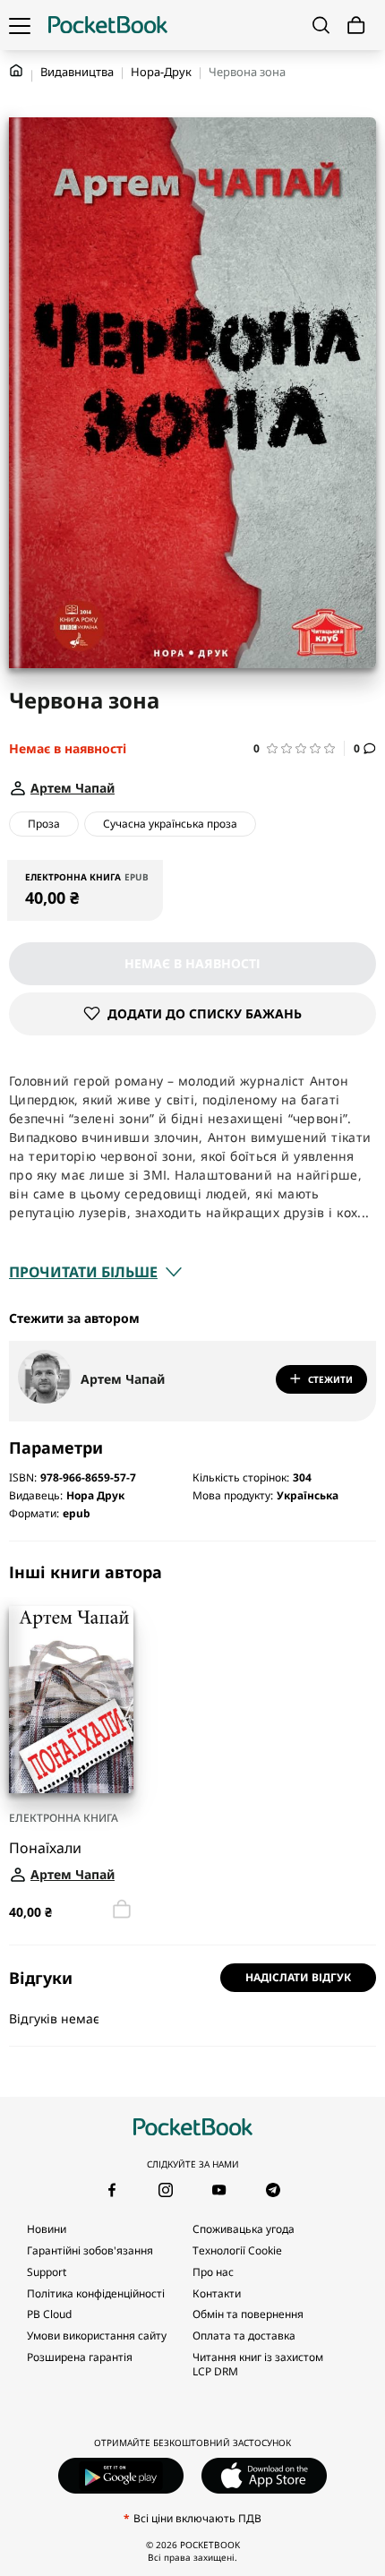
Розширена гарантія (80, 2357)
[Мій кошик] (356, 26)
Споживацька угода (244, 2229)
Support (47, 2272)
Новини (47, 2229)
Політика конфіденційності (96, 2293)
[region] (192, 1743)
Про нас (213, 2272)
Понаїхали (45, 1847)
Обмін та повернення (248, 2314)
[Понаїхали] (71, 1700)
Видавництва (77, 72)
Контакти (217, 2293)
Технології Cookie (237, 2250)
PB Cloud (49, 2314)
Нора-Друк (161, 72)
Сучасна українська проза (170, 824)
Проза (44, 824)
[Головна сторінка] (108, 25)
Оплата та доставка (244, 2336)
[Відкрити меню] (20, 25)
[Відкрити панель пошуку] (321, 25)
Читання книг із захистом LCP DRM (258, 2364)
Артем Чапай (123, 1379)
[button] (299, 748)
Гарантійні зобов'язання (90, 2250)
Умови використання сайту (97, 2336)
